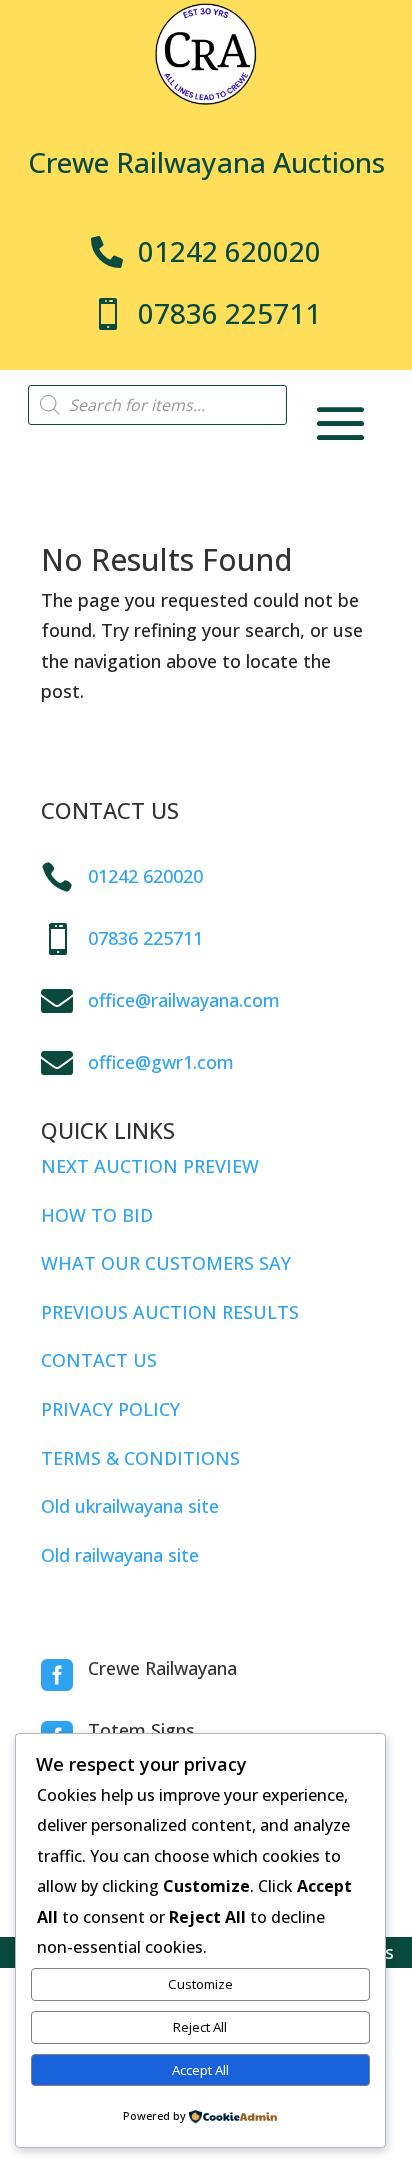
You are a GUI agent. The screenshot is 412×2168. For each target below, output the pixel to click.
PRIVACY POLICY (110, 1409)
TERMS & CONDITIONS (140, 1458)
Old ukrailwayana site (130, 1506)
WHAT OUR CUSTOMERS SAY (166, 1263)
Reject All (200, 2027)
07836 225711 (145, 938)
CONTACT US (99, 1360)
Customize (200, 1984)
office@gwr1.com (161, 1062)
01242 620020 (145, 876)
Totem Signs (141, 1730)
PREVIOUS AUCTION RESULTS (170, 1312)
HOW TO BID (97, 1215)
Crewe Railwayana (162, 1668)
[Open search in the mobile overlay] (157, 405)
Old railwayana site (120, 1555)
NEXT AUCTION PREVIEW (150, 1166)
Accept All (200, 2070)
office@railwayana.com (184, 1000)
